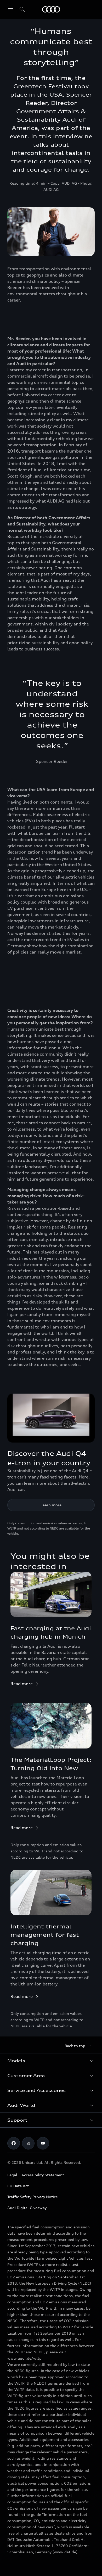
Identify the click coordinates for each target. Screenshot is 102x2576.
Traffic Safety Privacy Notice (33, 2197)
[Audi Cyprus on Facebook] (14, 2143)
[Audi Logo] (51, 9)
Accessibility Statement (43, 2175)
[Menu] (12, 9)
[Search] (22, 9)
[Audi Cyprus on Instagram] (28, 2143)
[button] (51, 2061)
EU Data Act (18, 2186)
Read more (22, 1684)
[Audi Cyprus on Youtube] (43, 2143)
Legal (12, 2175)
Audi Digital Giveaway (27, 2208)
